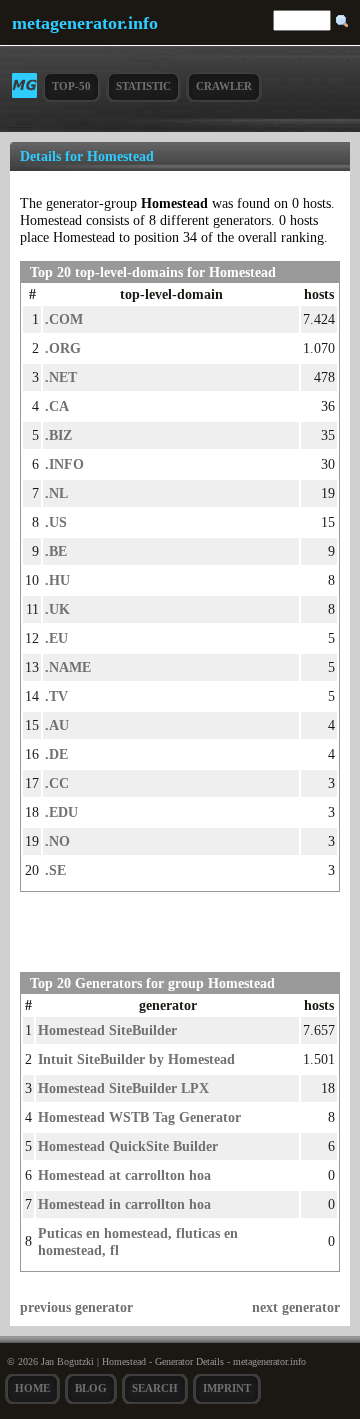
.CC (57, 783)
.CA (57, 406)
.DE (56, 754)
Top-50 (71, 86)
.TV (56, 696)
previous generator (76, 1307)
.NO (57, 841)
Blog (91, 1388)
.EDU (61, 812)
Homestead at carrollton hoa (124, 1175)
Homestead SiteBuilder (107, 1030)
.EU (56, 638)
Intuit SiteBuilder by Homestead (136, 1059)
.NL (56, 493)
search (155, 1388)
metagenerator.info (85, 23)
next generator (296, 1307)
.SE (55, 870)
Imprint (227, 1388)
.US (56, 522)
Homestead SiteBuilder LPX (123, 1088)
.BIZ (58, 435)
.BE (56, 551)
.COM (64, 319)
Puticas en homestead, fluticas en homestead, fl (138, 1241)
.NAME (68, 667)
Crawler (224, 86)
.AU (57, 725)
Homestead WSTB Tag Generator (139, 1117)
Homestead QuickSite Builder (128, 1146)
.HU (57, 580)
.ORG (63, 348)
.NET (61, 377)
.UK (57, 609)
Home (32, 1388)
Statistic (143, 86)
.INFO (64, 464)
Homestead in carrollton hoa (124, 1204)
